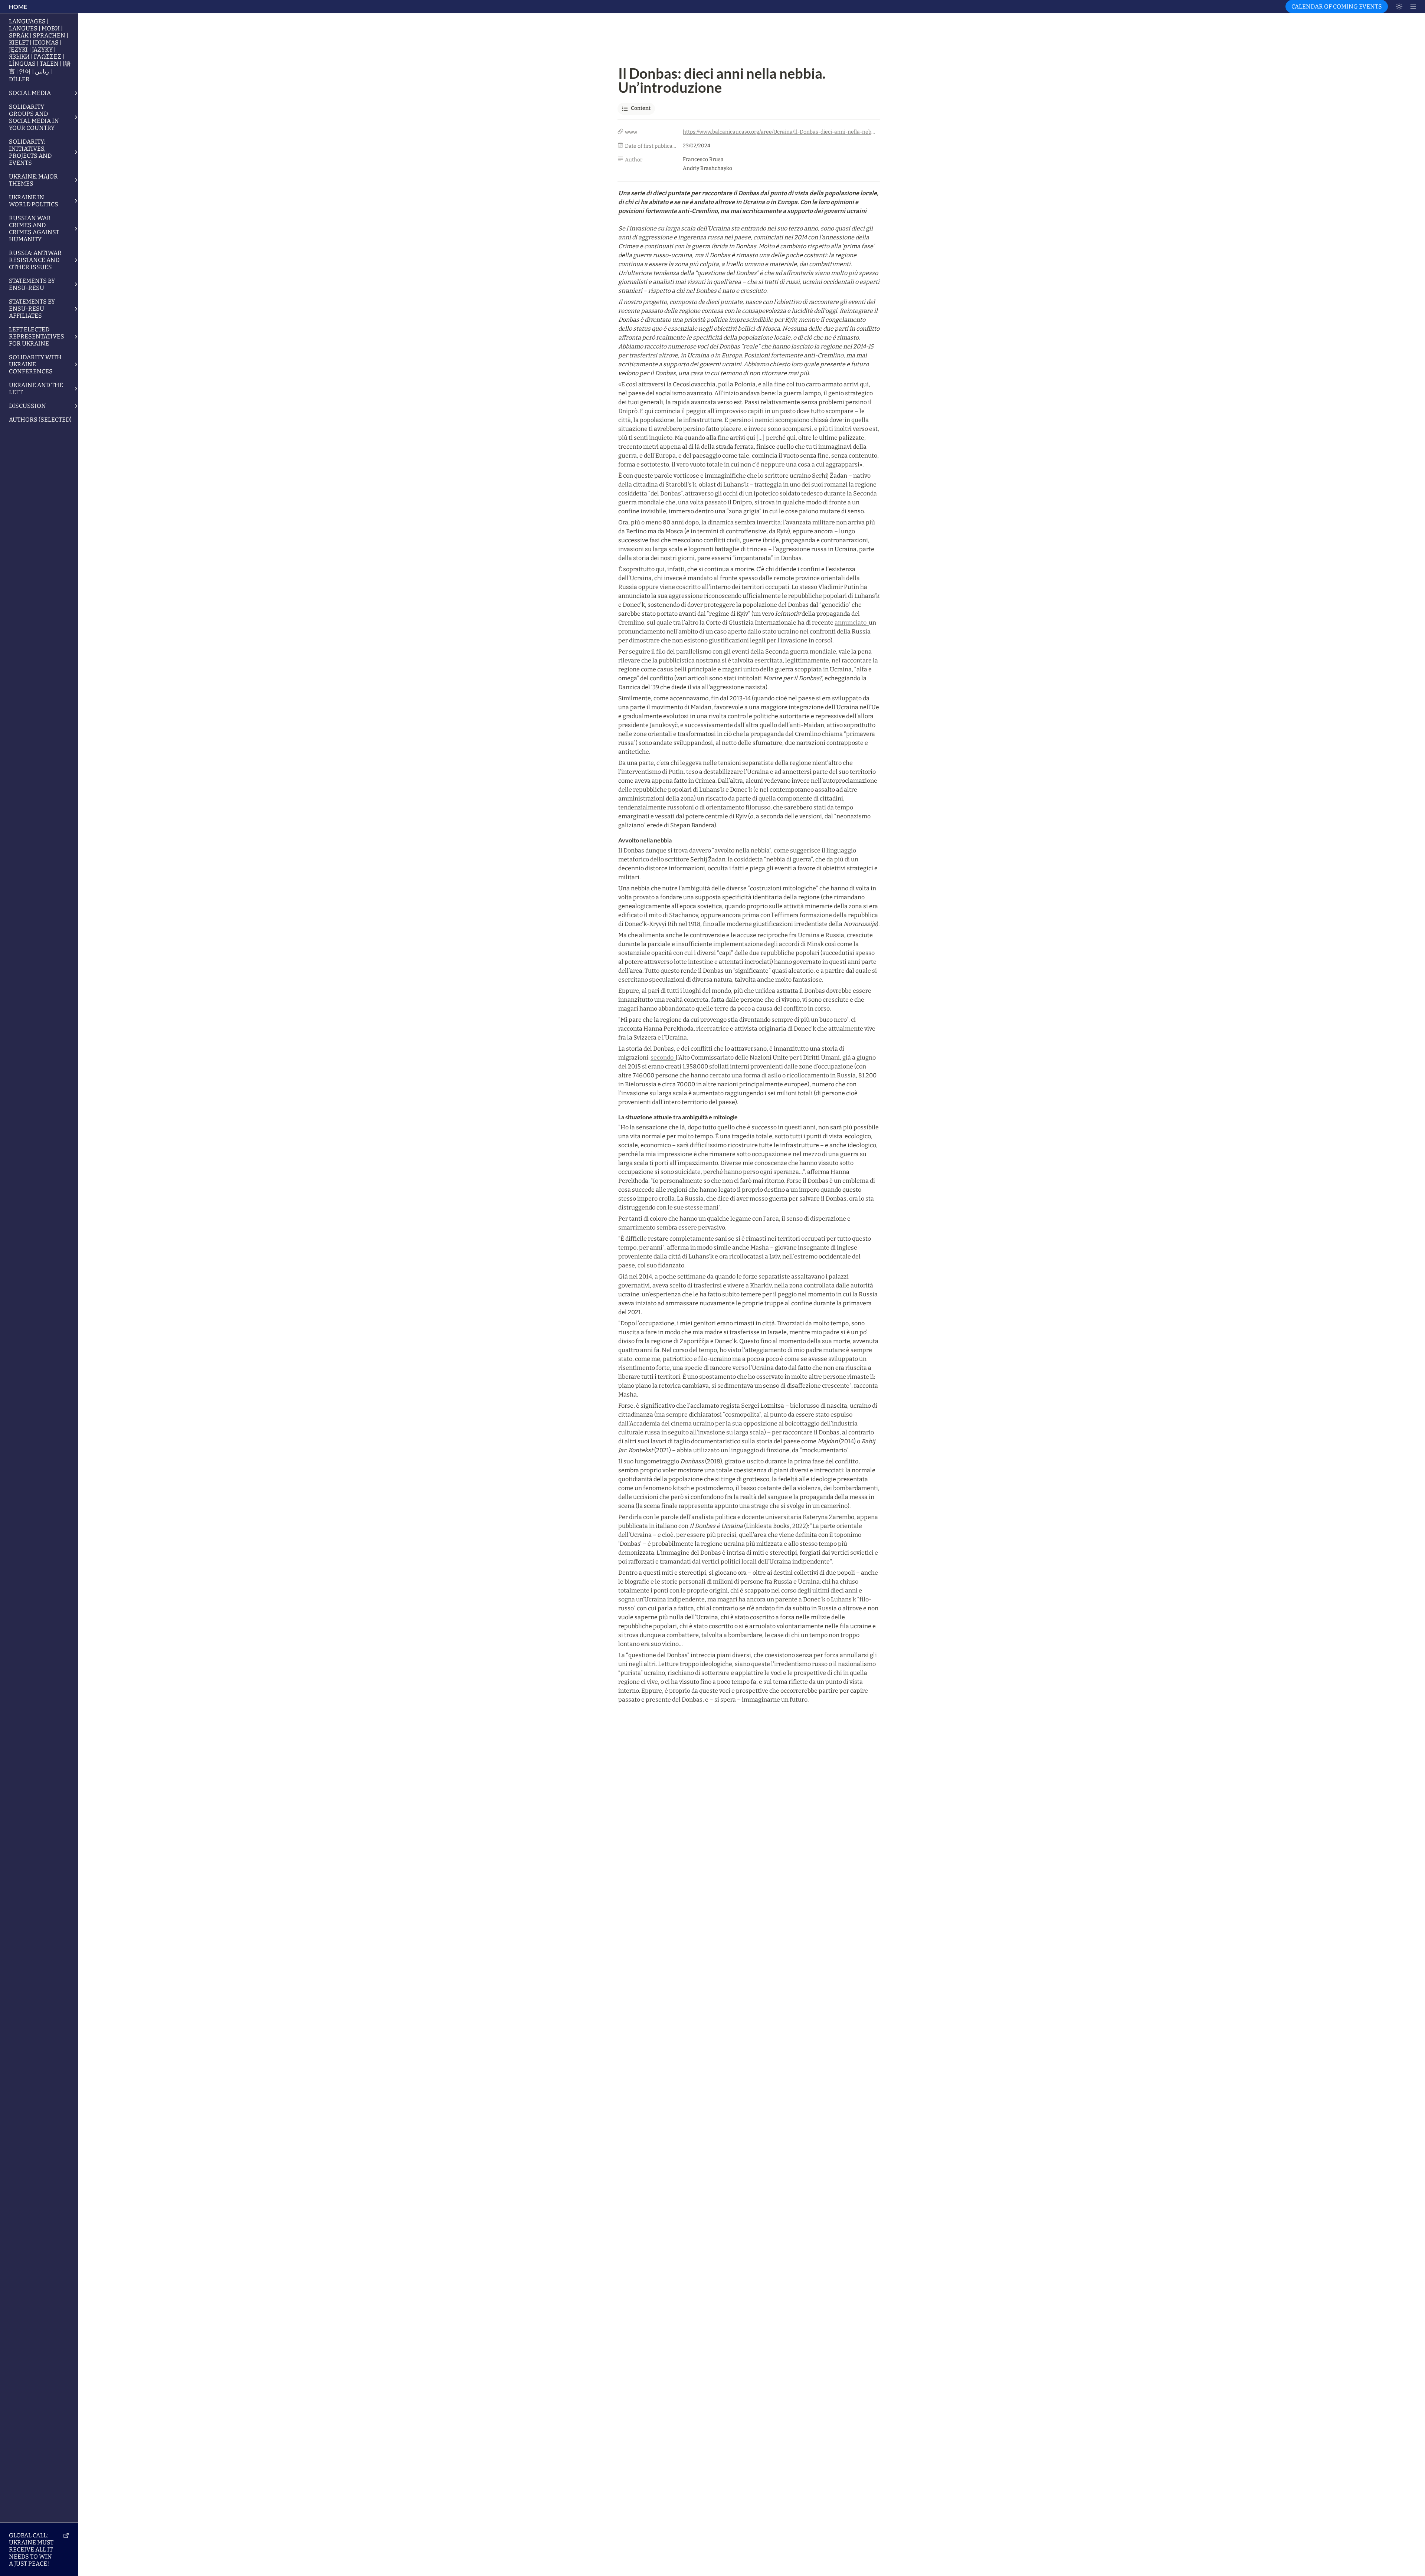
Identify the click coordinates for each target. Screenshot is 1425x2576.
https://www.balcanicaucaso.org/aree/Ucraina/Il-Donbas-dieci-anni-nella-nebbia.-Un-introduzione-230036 (780, 132)
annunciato (852, 623)
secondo (663, 1058)
